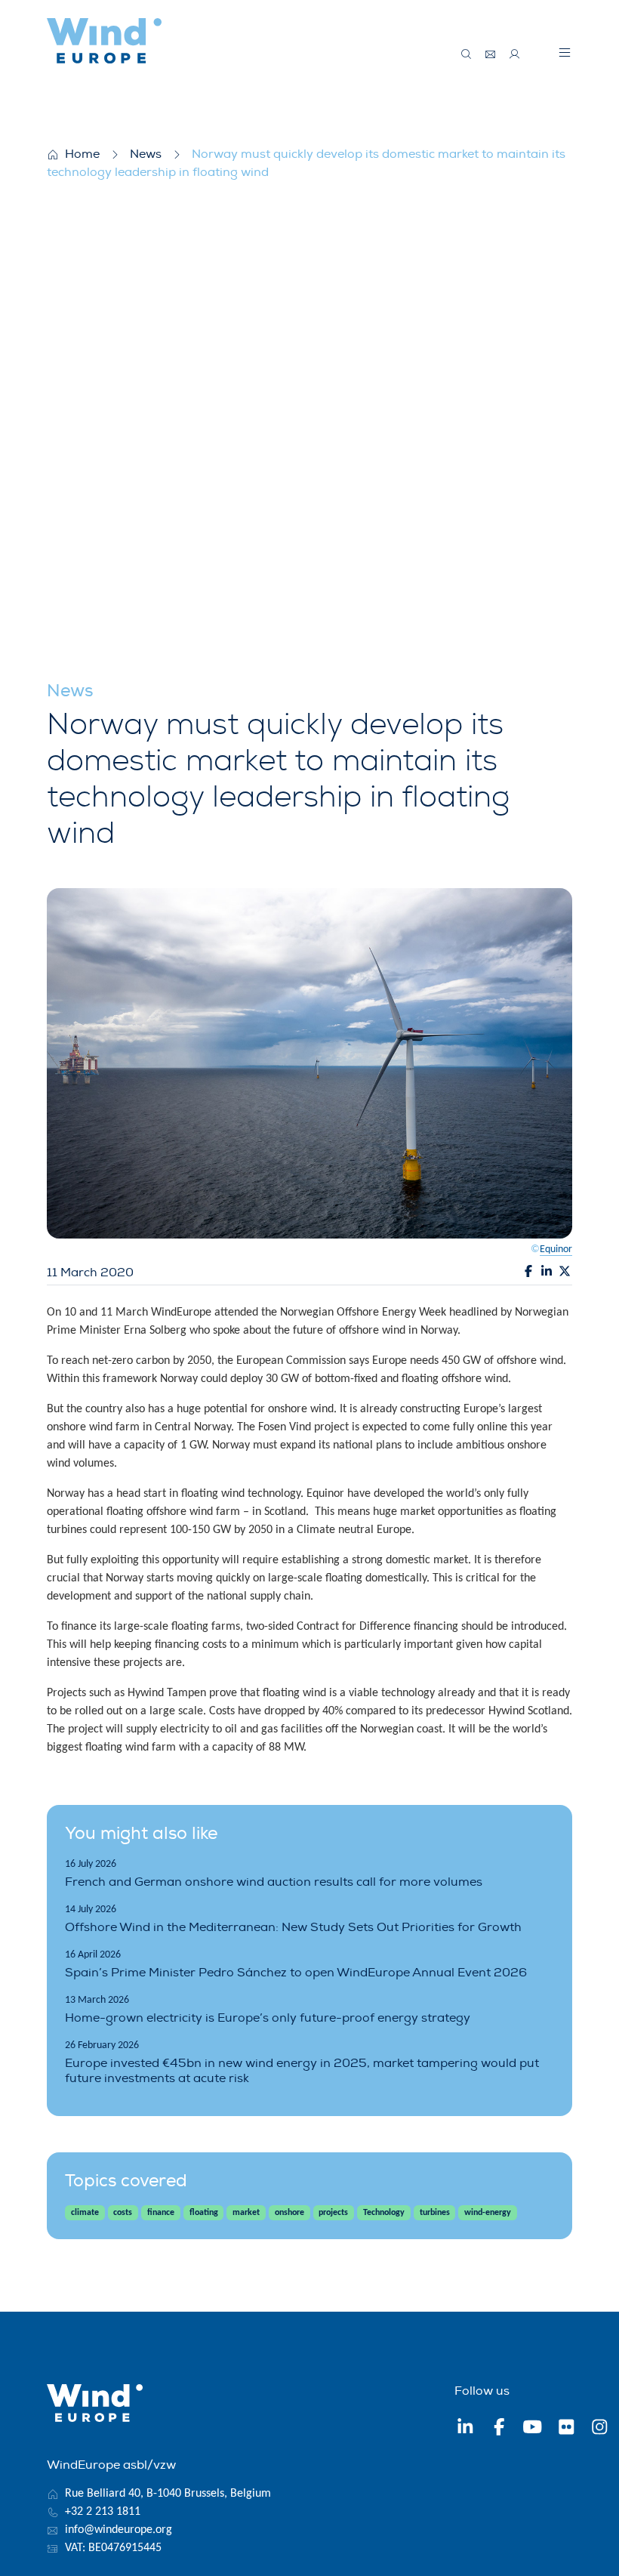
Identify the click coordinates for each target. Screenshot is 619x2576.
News (146, 154)
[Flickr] (567, 2429)
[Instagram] (600, 2429)
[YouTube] (533, 2429)
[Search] (467, 54)
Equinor (556, 1249)
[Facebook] (499, 2429)
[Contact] (491, 54)
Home (82, 154)
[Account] (515, 54)
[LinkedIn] (465, 2429)
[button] (565, 52)
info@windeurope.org (119, 2530)
